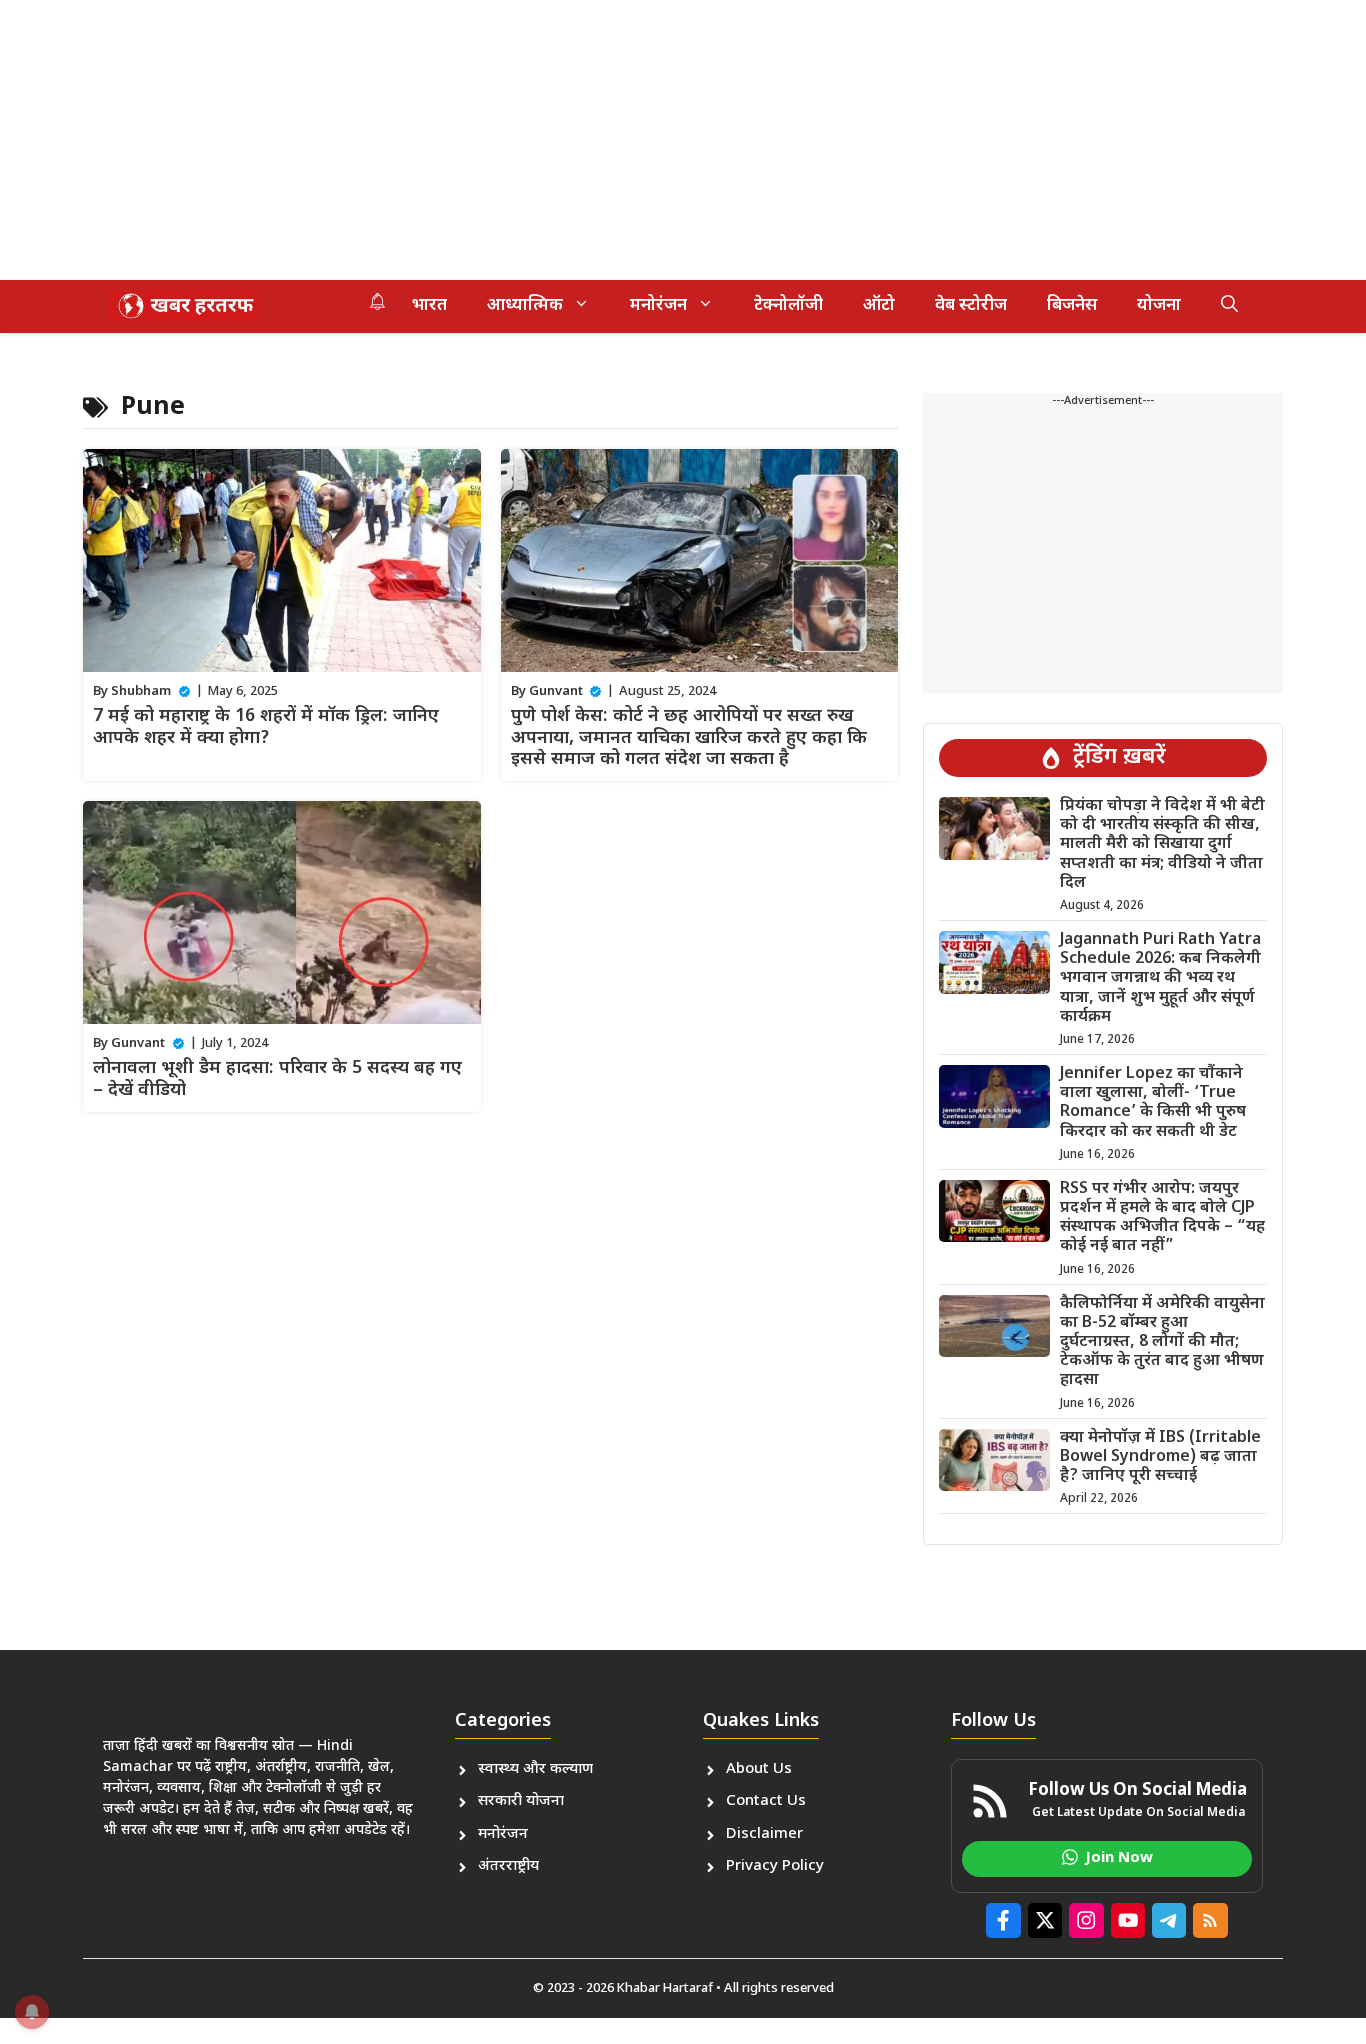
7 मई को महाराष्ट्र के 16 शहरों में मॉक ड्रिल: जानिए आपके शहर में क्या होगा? (266, 727)
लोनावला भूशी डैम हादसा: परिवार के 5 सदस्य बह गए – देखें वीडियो (277, 1079)
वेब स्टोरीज (971, 306)
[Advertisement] (600, 140)
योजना (1159, 306)
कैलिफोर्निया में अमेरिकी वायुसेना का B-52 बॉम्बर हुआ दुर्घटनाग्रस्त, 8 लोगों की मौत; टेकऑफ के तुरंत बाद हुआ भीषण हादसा (1162, 1343)
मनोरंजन (658, 306)
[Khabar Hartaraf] (183, 306)
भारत (429, 306)
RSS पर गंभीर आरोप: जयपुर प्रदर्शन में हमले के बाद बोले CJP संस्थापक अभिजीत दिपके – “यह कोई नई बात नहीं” (1162, 1218)
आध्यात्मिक (525, 306)
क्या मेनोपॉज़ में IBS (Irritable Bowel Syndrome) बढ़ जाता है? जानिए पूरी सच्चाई (1160, 1457)
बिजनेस (1072, 306)
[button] (1229, 306)
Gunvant (556, 691)
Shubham (141, 691)
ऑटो (879, 306)
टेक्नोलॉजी (788, 306)
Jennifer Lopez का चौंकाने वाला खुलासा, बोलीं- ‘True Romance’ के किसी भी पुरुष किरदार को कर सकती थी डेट (1153, 1103)
